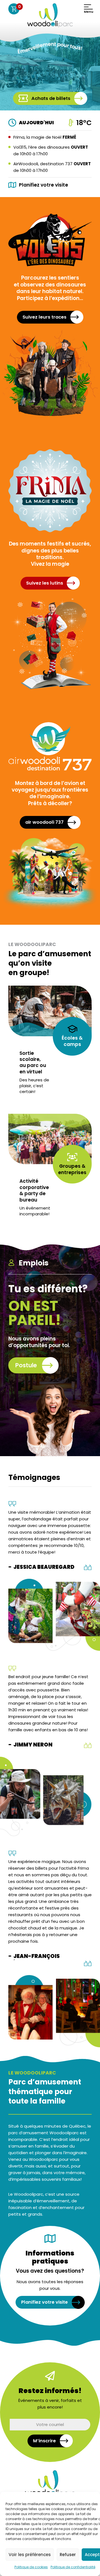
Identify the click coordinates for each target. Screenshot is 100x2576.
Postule (26, 1365)
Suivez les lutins (45, 583)
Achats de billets (51, 98)
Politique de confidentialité (73, 2567)
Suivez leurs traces (44, 317)
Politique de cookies (31, 2567)
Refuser (68, 2555)
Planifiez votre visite (44, 2302)
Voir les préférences (30, 2555)
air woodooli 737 (44, 822)
